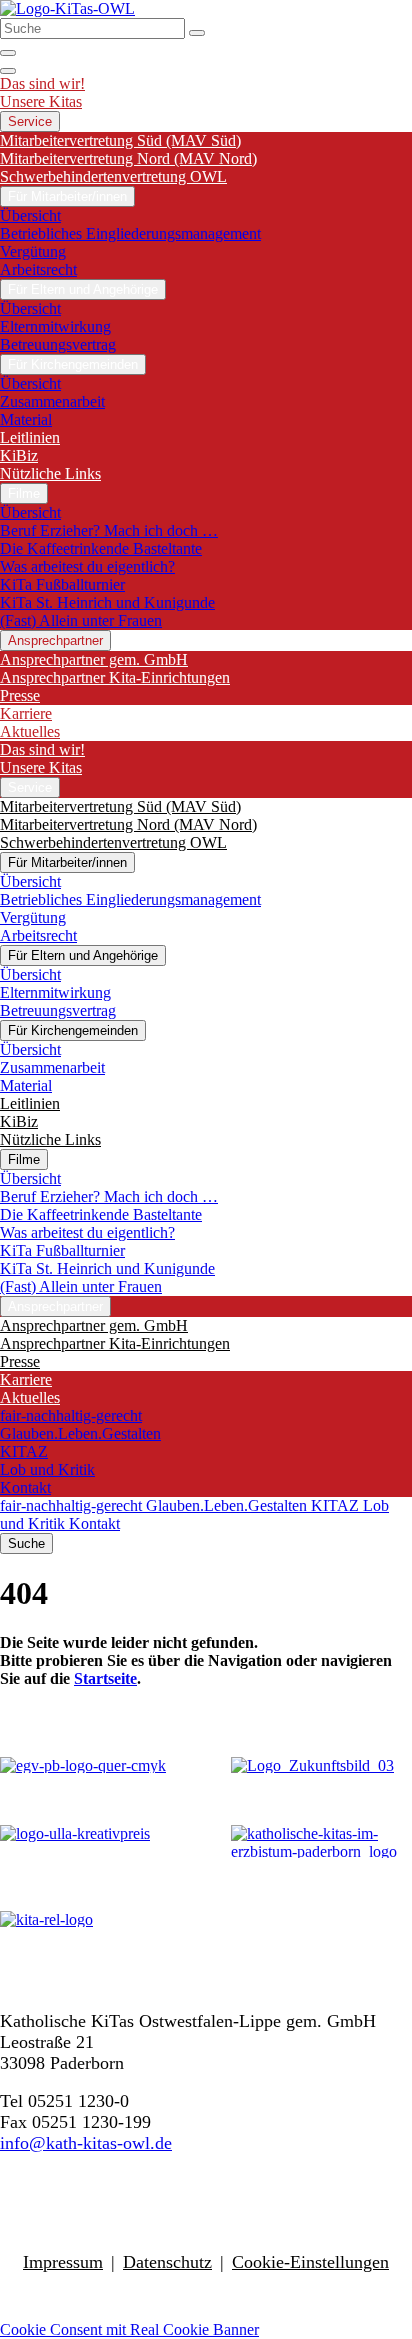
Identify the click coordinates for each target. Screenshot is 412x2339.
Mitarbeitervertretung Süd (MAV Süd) (120, 140)
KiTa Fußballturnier (62, 584)
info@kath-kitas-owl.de (86, 2143)
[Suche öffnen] (8, 53)
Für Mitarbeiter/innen (67, 196)
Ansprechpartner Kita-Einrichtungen (115, 677)
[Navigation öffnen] (8, 71)
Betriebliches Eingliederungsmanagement (130, 233)
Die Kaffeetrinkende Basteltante (101, 548)
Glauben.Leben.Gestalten (80, 1433)
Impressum (63, 2262)
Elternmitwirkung (55, 326)
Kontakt (25, 1487)
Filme (24, 493)
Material (26, 419)
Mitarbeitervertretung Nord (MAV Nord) (128, 158)
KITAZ (24, 1451)
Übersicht (30, 215)
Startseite (105, 1678)
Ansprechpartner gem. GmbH (94, 659)
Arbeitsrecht (38, 269)
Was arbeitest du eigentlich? (87, 566)
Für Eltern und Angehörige (83, 289)
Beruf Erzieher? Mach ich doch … (109, 530)
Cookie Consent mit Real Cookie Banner (129, 2329)
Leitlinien (30, 437)
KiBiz (19, 455)
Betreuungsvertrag (58, 344)
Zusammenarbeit (52, 401)
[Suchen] (197, 33)
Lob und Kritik (47, 1469)
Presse (20, 695)
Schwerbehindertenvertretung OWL (113, 176)
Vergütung (33, 251)
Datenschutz (167, 2262)
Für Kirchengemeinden (73, 364)
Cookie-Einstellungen (310, 2262)
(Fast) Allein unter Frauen (81, 620)
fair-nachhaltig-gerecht (71, 1415)
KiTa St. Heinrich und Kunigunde (107, 602)
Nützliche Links (50, 473)
